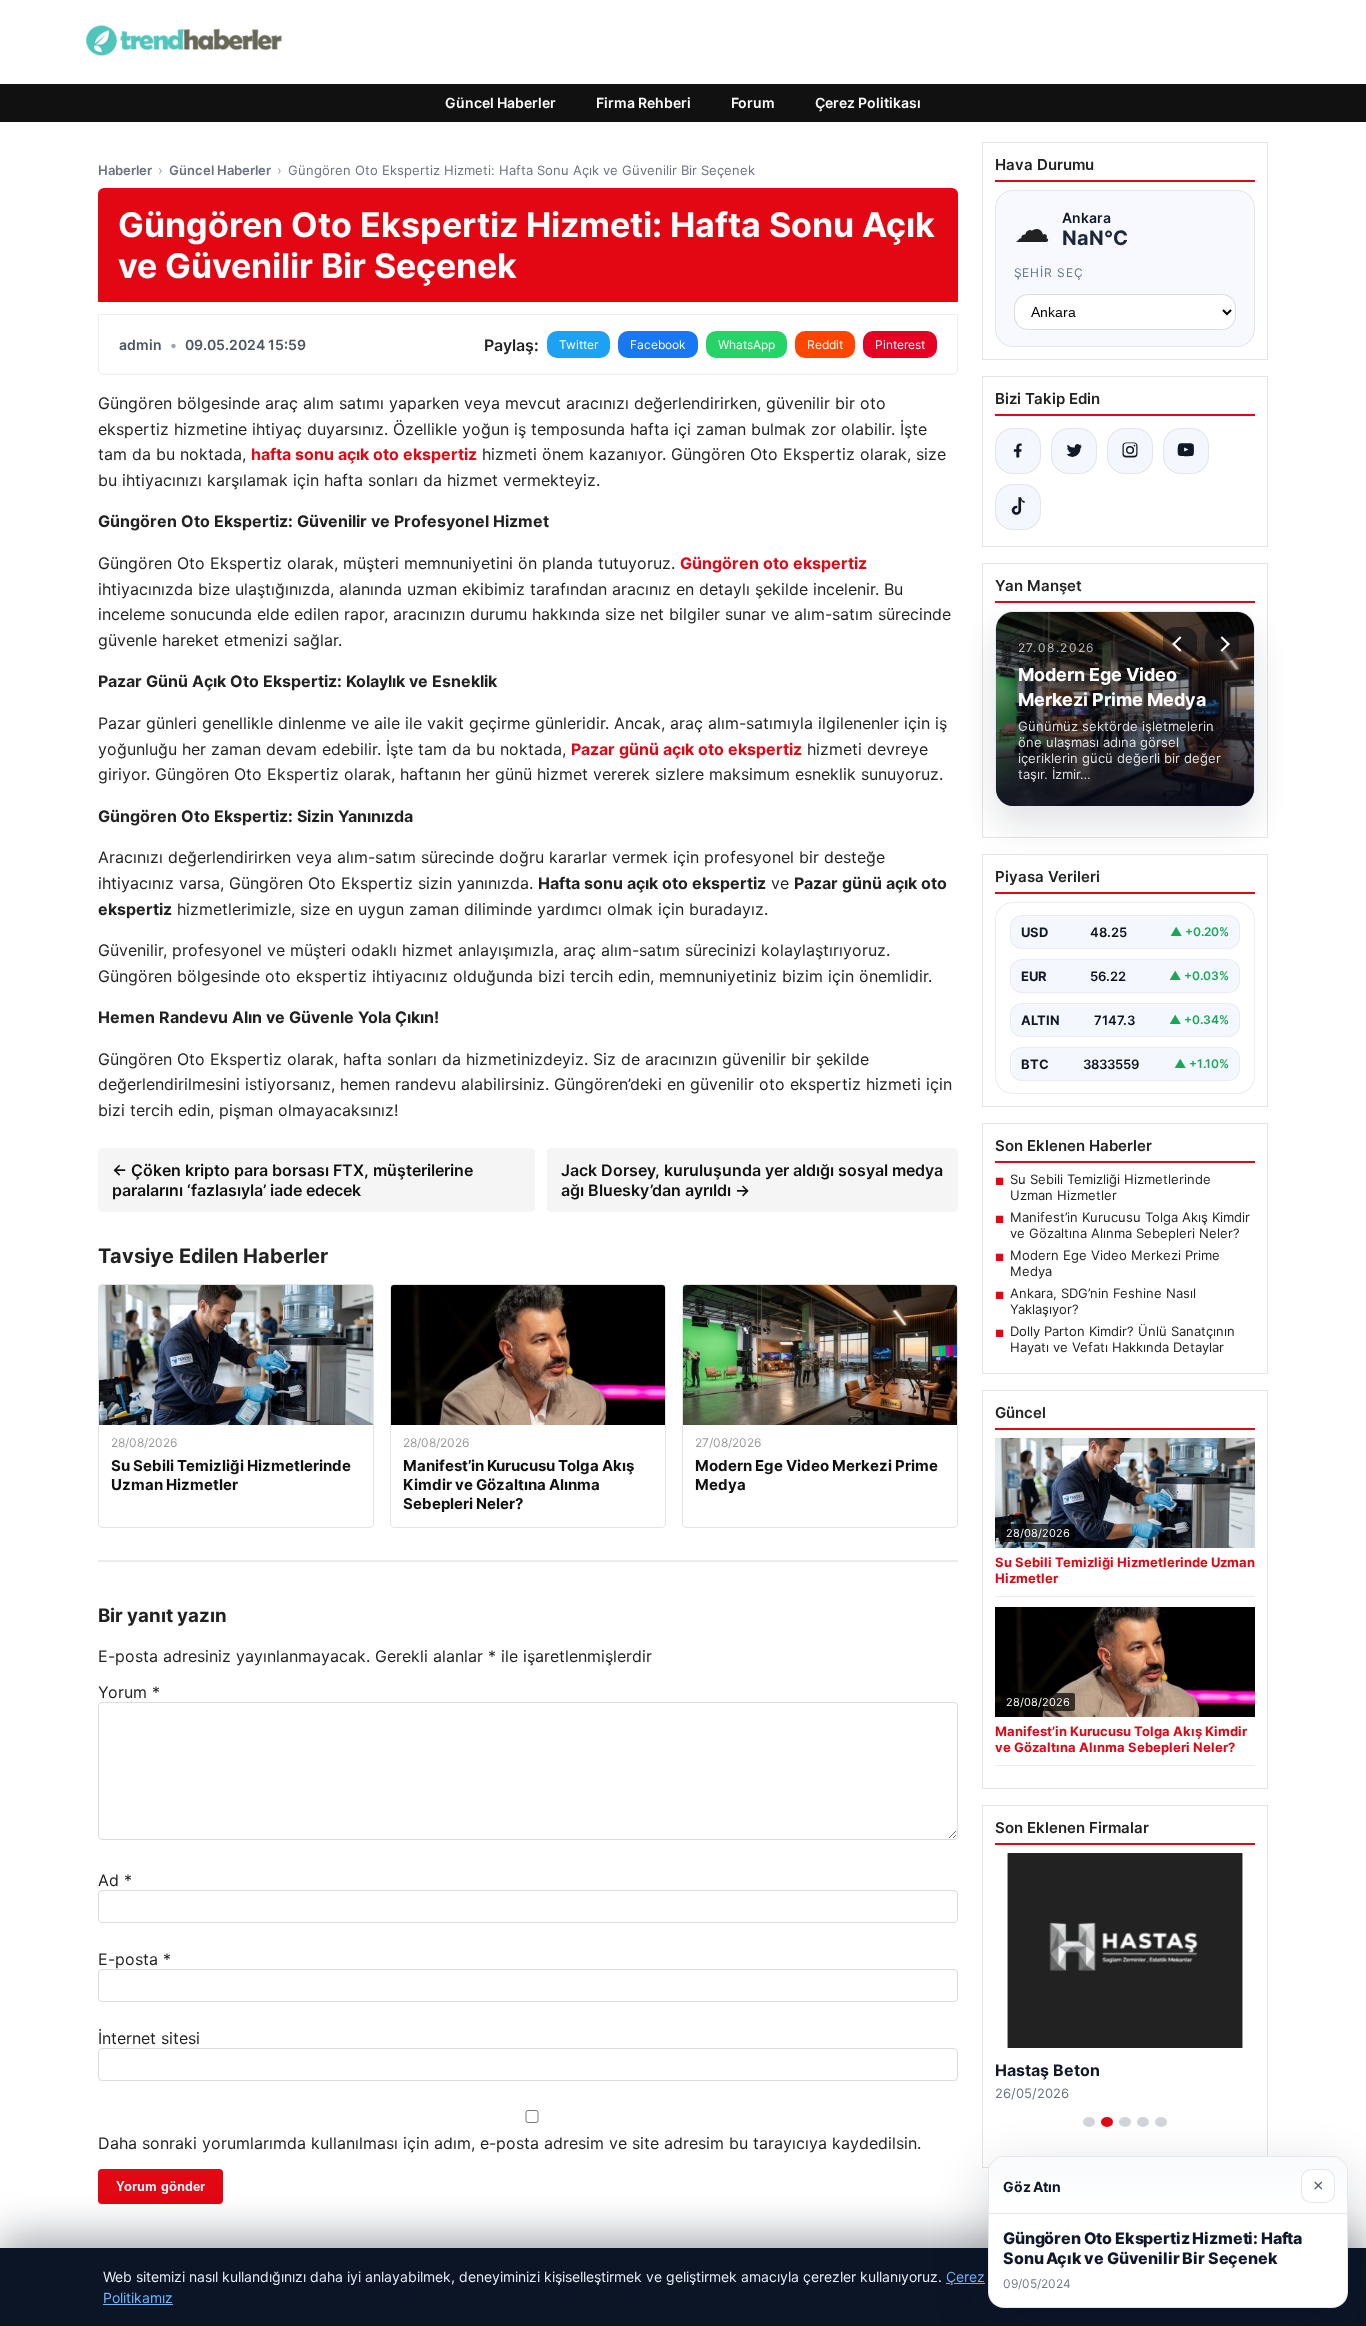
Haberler (125, 170)
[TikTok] (1018, 507)
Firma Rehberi (643, 102)
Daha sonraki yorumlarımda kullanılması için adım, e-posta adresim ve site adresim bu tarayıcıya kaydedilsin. (509, 2143)
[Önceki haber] (1180, 644)
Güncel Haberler (500, 102)
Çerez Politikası (868, 102)
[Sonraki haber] (1222, 644)
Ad (115, 1880)
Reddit (825, 344)
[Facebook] (1018, 451)
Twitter (578, 344)
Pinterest (900, 344)
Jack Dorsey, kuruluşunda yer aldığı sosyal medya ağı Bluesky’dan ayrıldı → (752, 1180)
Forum (753, 102)
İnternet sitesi (149, 2038)
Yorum (129, 1692)
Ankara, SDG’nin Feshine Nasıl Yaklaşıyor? (1103, 1301)
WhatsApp (746, 344)
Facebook (658, 344)
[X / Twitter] (1074, 451)
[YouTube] (1186, 451)
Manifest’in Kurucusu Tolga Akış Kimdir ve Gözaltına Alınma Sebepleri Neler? (1130, 1225)
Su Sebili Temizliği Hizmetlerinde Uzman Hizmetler (1110, 1187)
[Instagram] (1130, 451)
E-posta (134, 1959)
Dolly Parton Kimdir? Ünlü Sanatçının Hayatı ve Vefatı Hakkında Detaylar (1122, 1339)
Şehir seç (1049, 272)
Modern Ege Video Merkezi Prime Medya (1115, 1263)
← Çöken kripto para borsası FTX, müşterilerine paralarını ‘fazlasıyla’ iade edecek (292, 1180)
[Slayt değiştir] (1089, 2122)
